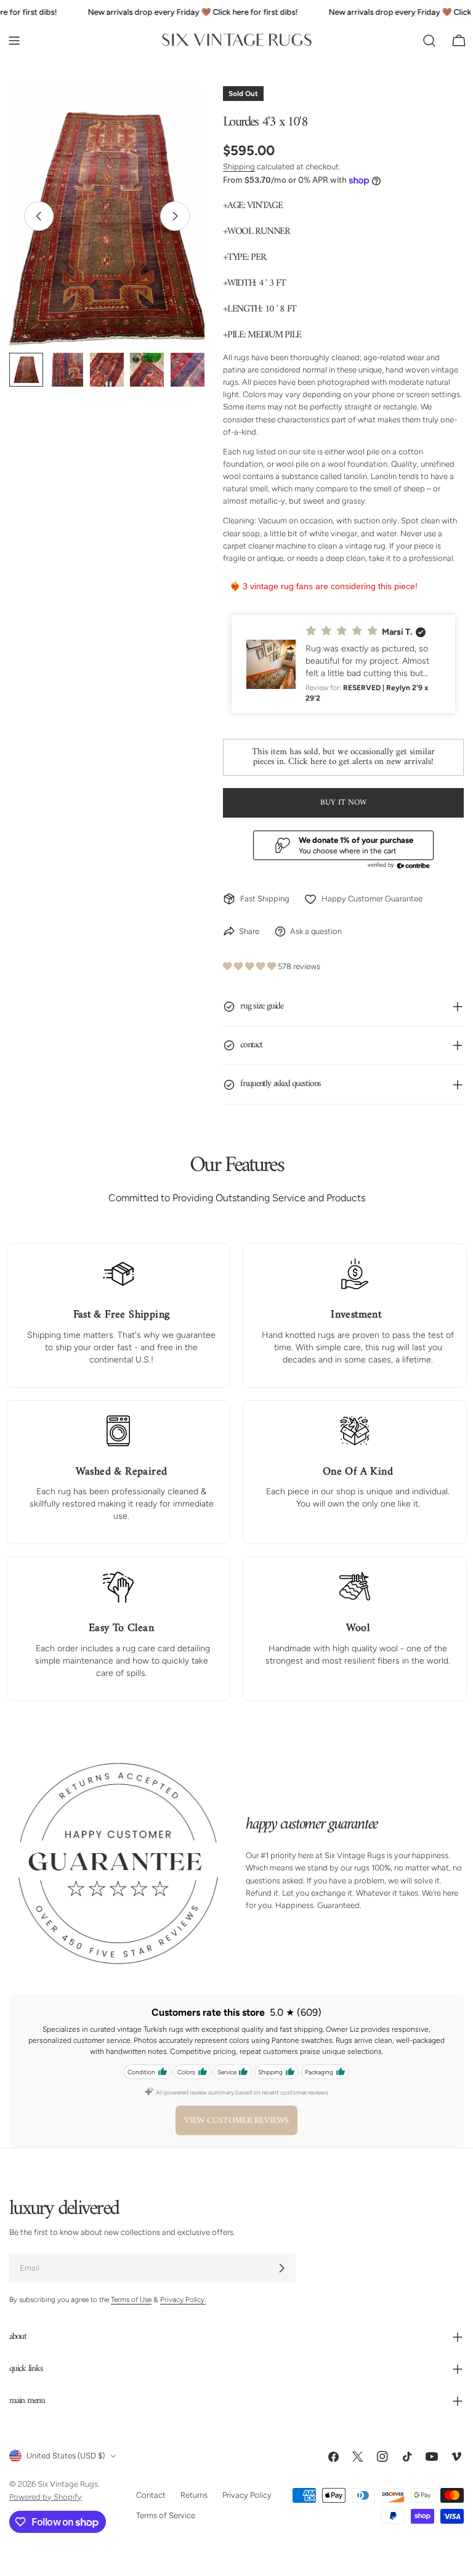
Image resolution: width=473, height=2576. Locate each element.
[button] (343, 664)
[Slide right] (175, 216)
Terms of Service (166, 2515)
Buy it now (343, 803)
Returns (194, 2496)
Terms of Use (131, 2300)
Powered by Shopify (46, 2497)
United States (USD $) (66, 2456)
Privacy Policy (247, 2496)
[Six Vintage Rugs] (237, 40)
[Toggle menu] (14, 41)
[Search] (429, 41)
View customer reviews (236, 2121)
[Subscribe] (281, 2269)
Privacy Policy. (183, 2300)
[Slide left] (39, 216)
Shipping (239, 167)
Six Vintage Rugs (68, 2485)
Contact (151, 2496)
